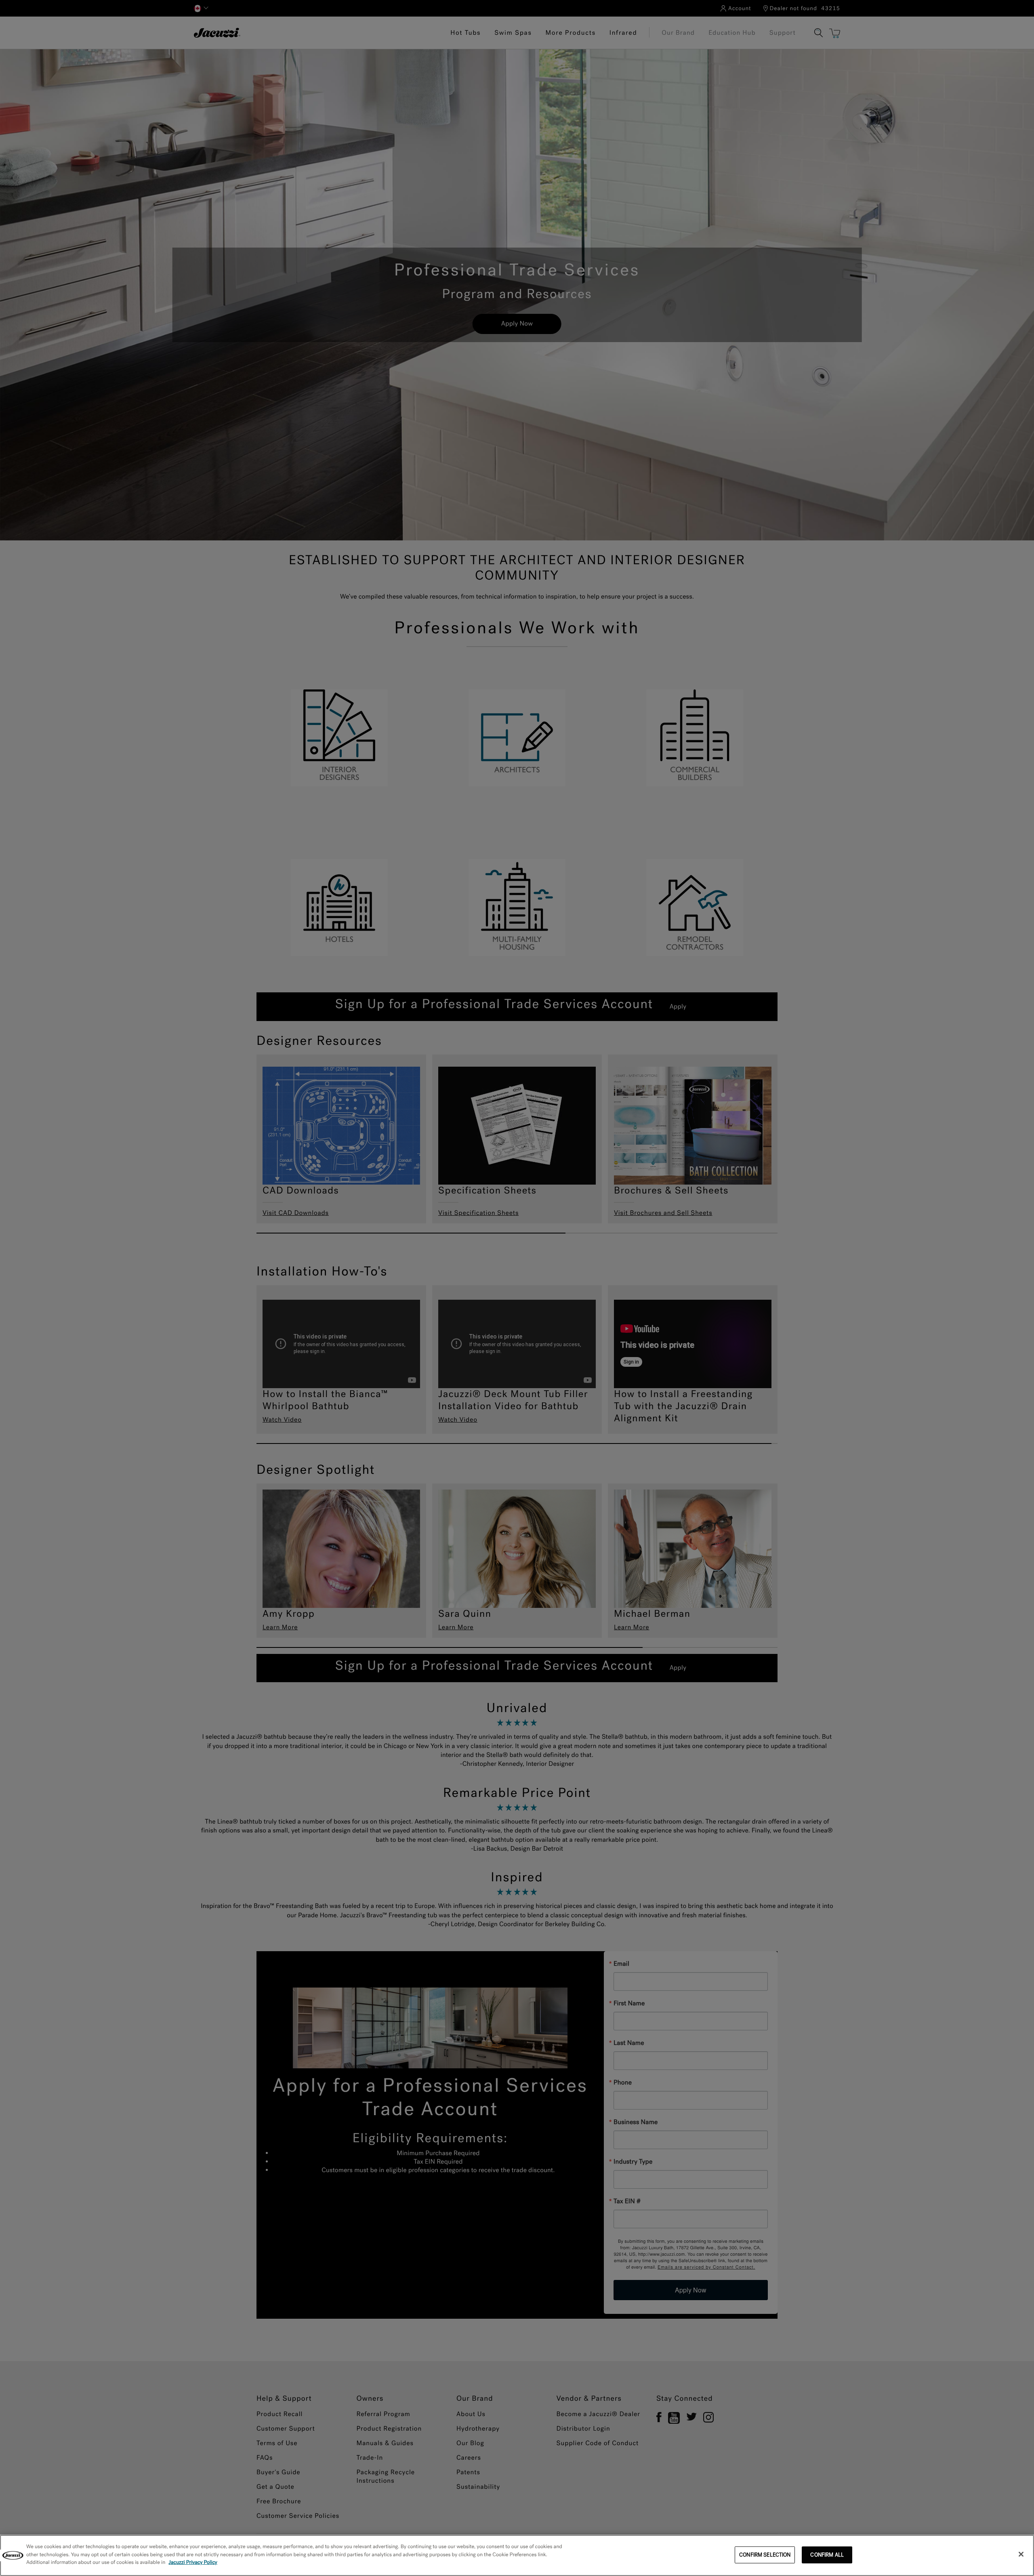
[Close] (1021, 2554)
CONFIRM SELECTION (765, 2555)
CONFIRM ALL (827, 2555)
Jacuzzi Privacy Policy (193, 2562)
